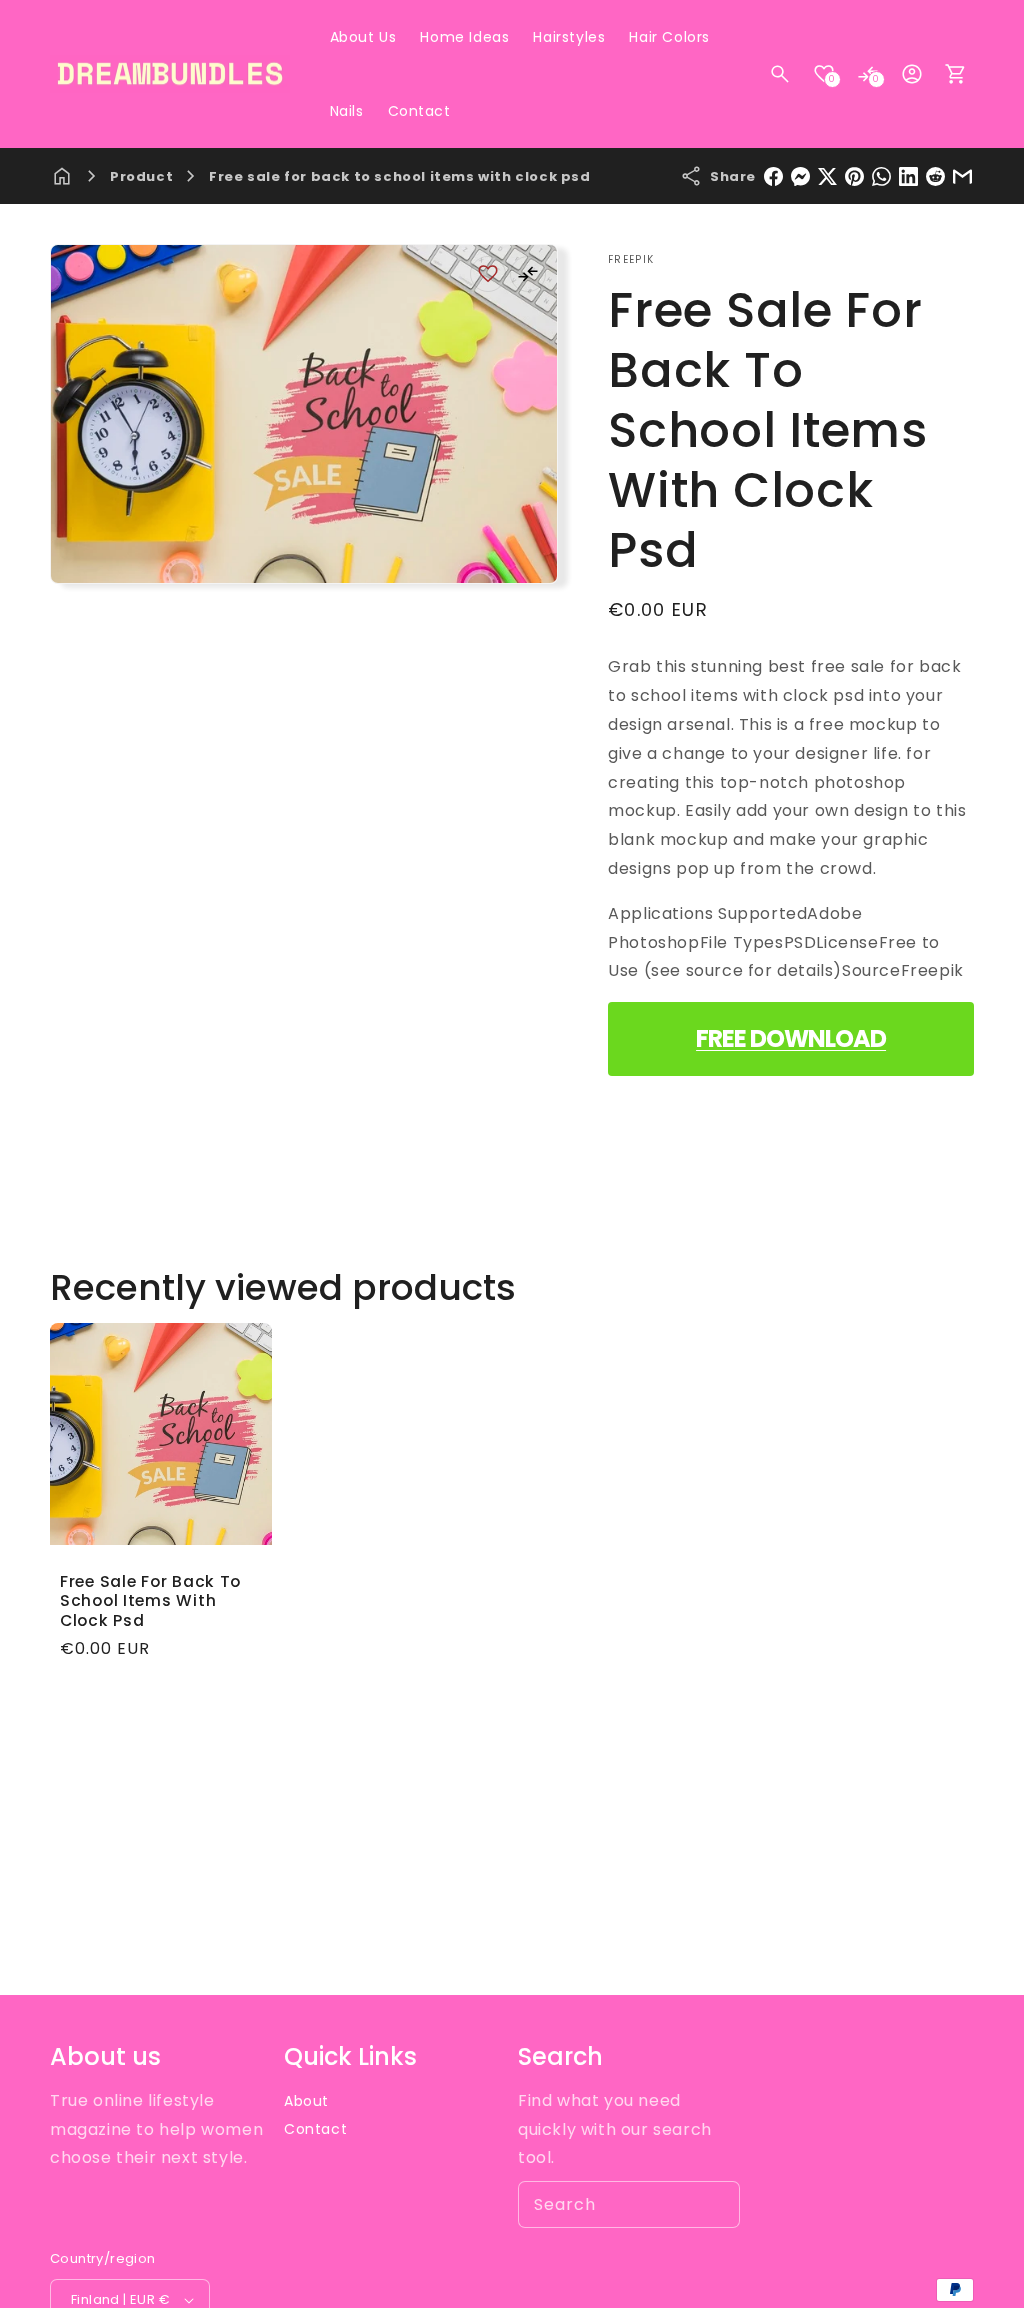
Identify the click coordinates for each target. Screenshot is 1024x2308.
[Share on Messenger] (800, 176)
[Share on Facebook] (773, 176)
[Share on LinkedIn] (908, 176)
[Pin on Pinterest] (854, 176)
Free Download (791, 1038)
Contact (315, 2129)
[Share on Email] (962, 176)
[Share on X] (827, 176)
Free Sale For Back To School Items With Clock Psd (150, 1601)
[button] (780, 74)
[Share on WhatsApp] (881, 176)
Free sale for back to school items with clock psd (399, 176)
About (306, 2101)
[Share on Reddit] (935, 176)
